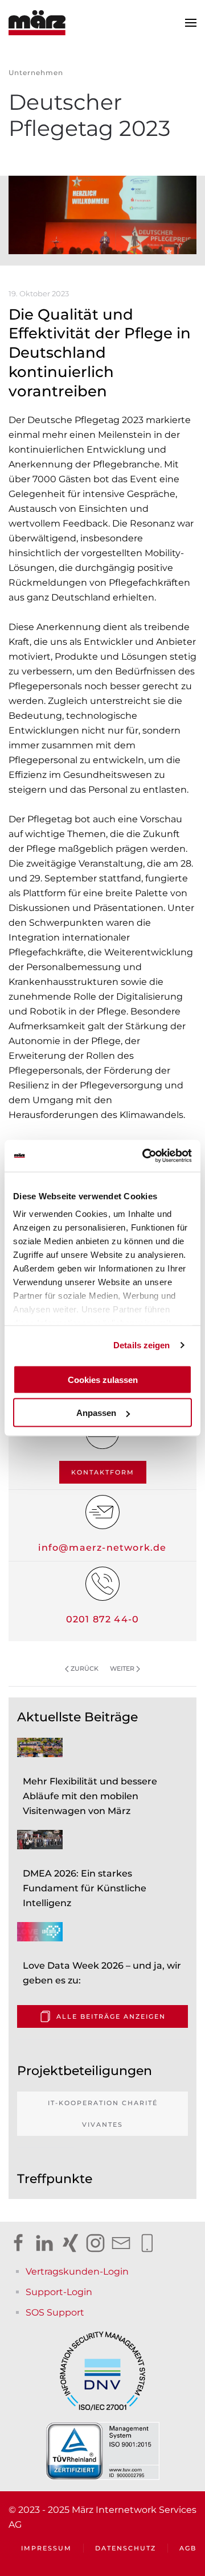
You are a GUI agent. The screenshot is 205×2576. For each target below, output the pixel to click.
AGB (188, 2548)
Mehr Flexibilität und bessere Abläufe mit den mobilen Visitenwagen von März (90, 1796)
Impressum (46, 2548)
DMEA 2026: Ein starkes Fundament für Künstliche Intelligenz (85, 1888)
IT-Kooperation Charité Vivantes (103, 2114)
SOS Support (55, 2312)
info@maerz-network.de (102, 1548)
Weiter (122, 1668)
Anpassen (96, 1413)
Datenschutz (126, 2548)
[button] (191, 23)
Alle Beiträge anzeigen (111, 2016)
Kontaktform (103, 1472)
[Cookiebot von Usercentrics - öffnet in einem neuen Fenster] (145, 1156)
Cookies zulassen (103, 1379)
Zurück (85, 1668)
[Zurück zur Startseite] (37, 23)
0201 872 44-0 (103, 1619)
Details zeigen (142, 1345)
